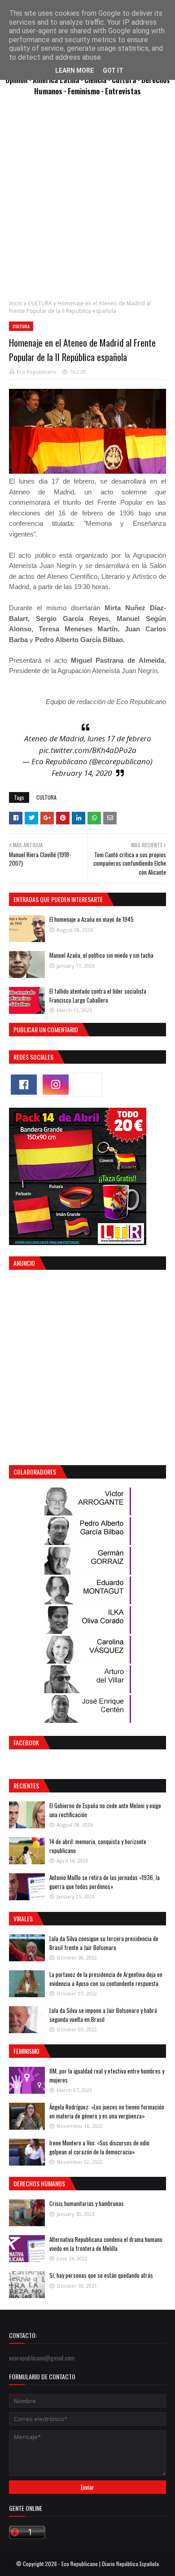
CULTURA (40, 303)
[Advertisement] (87, 203)
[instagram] (56, 1085)
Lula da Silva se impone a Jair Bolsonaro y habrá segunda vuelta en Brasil (103, 2015)
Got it (113, 70)
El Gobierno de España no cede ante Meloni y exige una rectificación (105, 1810)
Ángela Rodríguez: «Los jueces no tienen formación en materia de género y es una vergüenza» (107, 2111)
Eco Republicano (37, 372)
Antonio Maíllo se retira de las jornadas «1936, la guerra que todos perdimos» (105, 1882)
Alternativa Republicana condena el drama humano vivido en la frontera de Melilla (106, 2244)
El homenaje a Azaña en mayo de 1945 (92, 919)
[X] (87, 1085)
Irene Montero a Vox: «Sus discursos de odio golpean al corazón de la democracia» (99, 2147)
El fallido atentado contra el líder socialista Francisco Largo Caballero (98, 995)
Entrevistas (123, 91)
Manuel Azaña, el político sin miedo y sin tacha (101, 955)
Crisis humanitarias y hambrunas (87, 2203)
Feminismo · (86, 91)
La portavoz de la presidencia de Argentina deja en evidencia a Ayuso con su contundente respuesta (106, 1979)
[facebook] (24, 1085)
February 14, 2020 (82, 773)
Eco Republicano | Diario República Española (110, 2564)
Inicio (16, 303)
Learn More (74, 70)
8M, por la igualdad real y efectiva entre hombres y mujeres (107, 2075)
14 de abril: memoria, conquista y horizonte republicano (98, 1846)
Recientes (26, 1786)
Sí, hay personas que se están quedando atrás (101, 2275)
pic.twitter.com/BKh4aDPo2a (88, 750)
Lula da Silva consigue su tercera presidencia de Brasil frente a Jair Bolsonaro (104, 1943)
